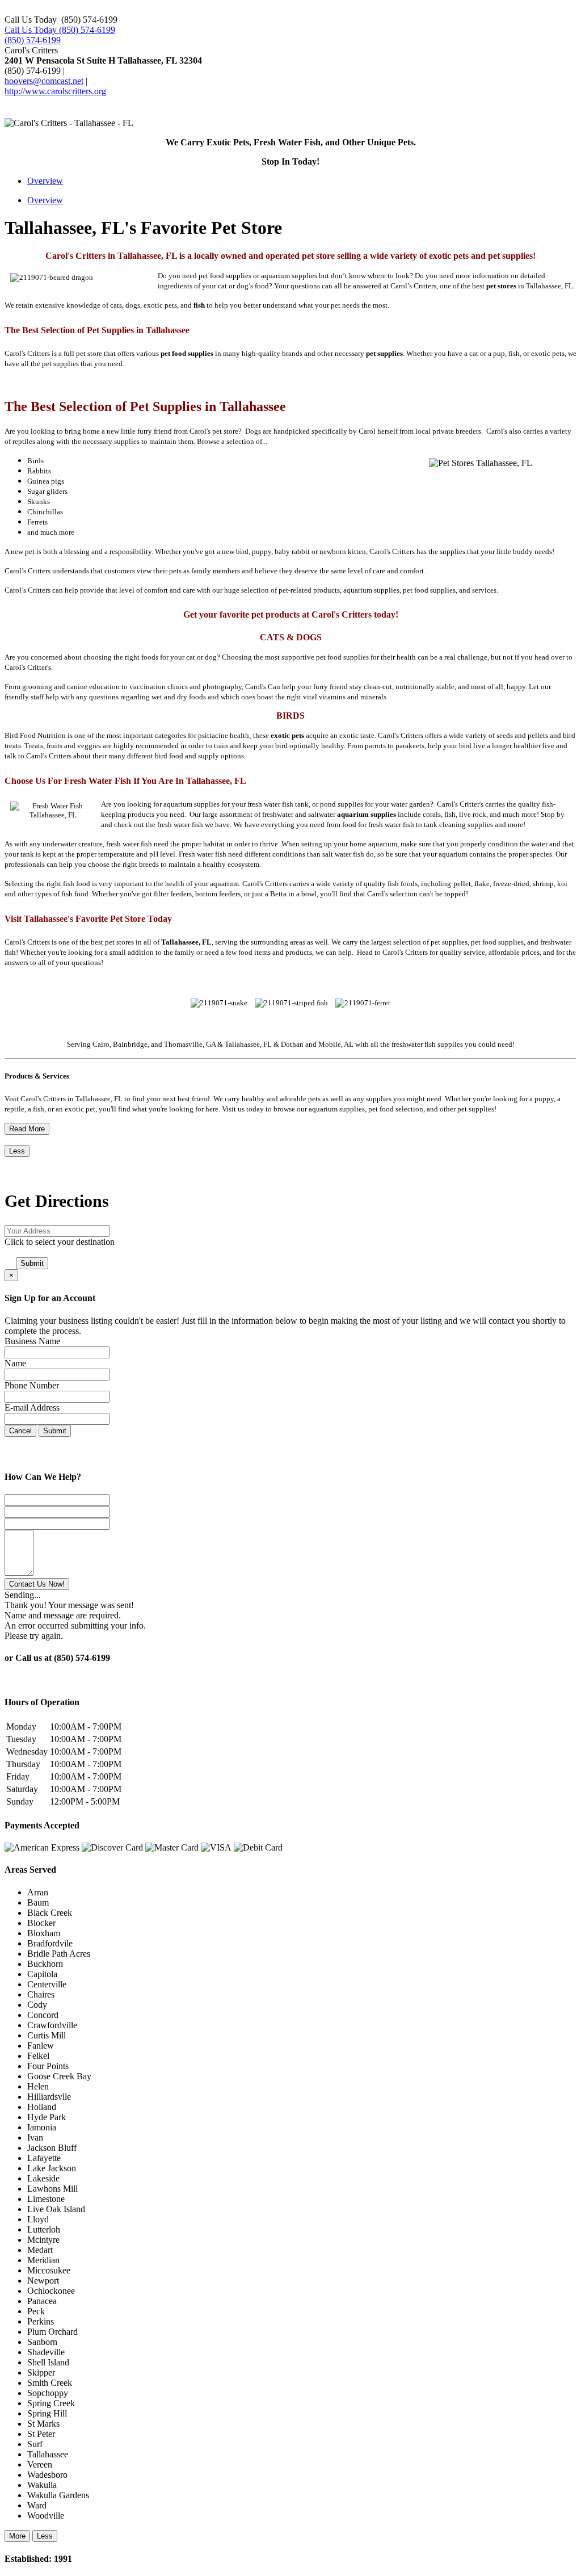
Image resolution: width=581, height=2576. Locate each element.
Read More (27, 1129)
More (17, 2536)
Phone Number (32, 1385)
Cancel (20, 1431)
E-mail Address (32, 1407)
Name (15, 1363)
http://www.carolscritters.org (55, 91)
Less (17, 1151)
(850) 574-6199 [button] (33, 40)
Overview (45, 181)
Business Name (32, 1341)
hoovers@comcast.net (44, 81)
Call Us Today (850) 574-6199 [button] (60, 30)
